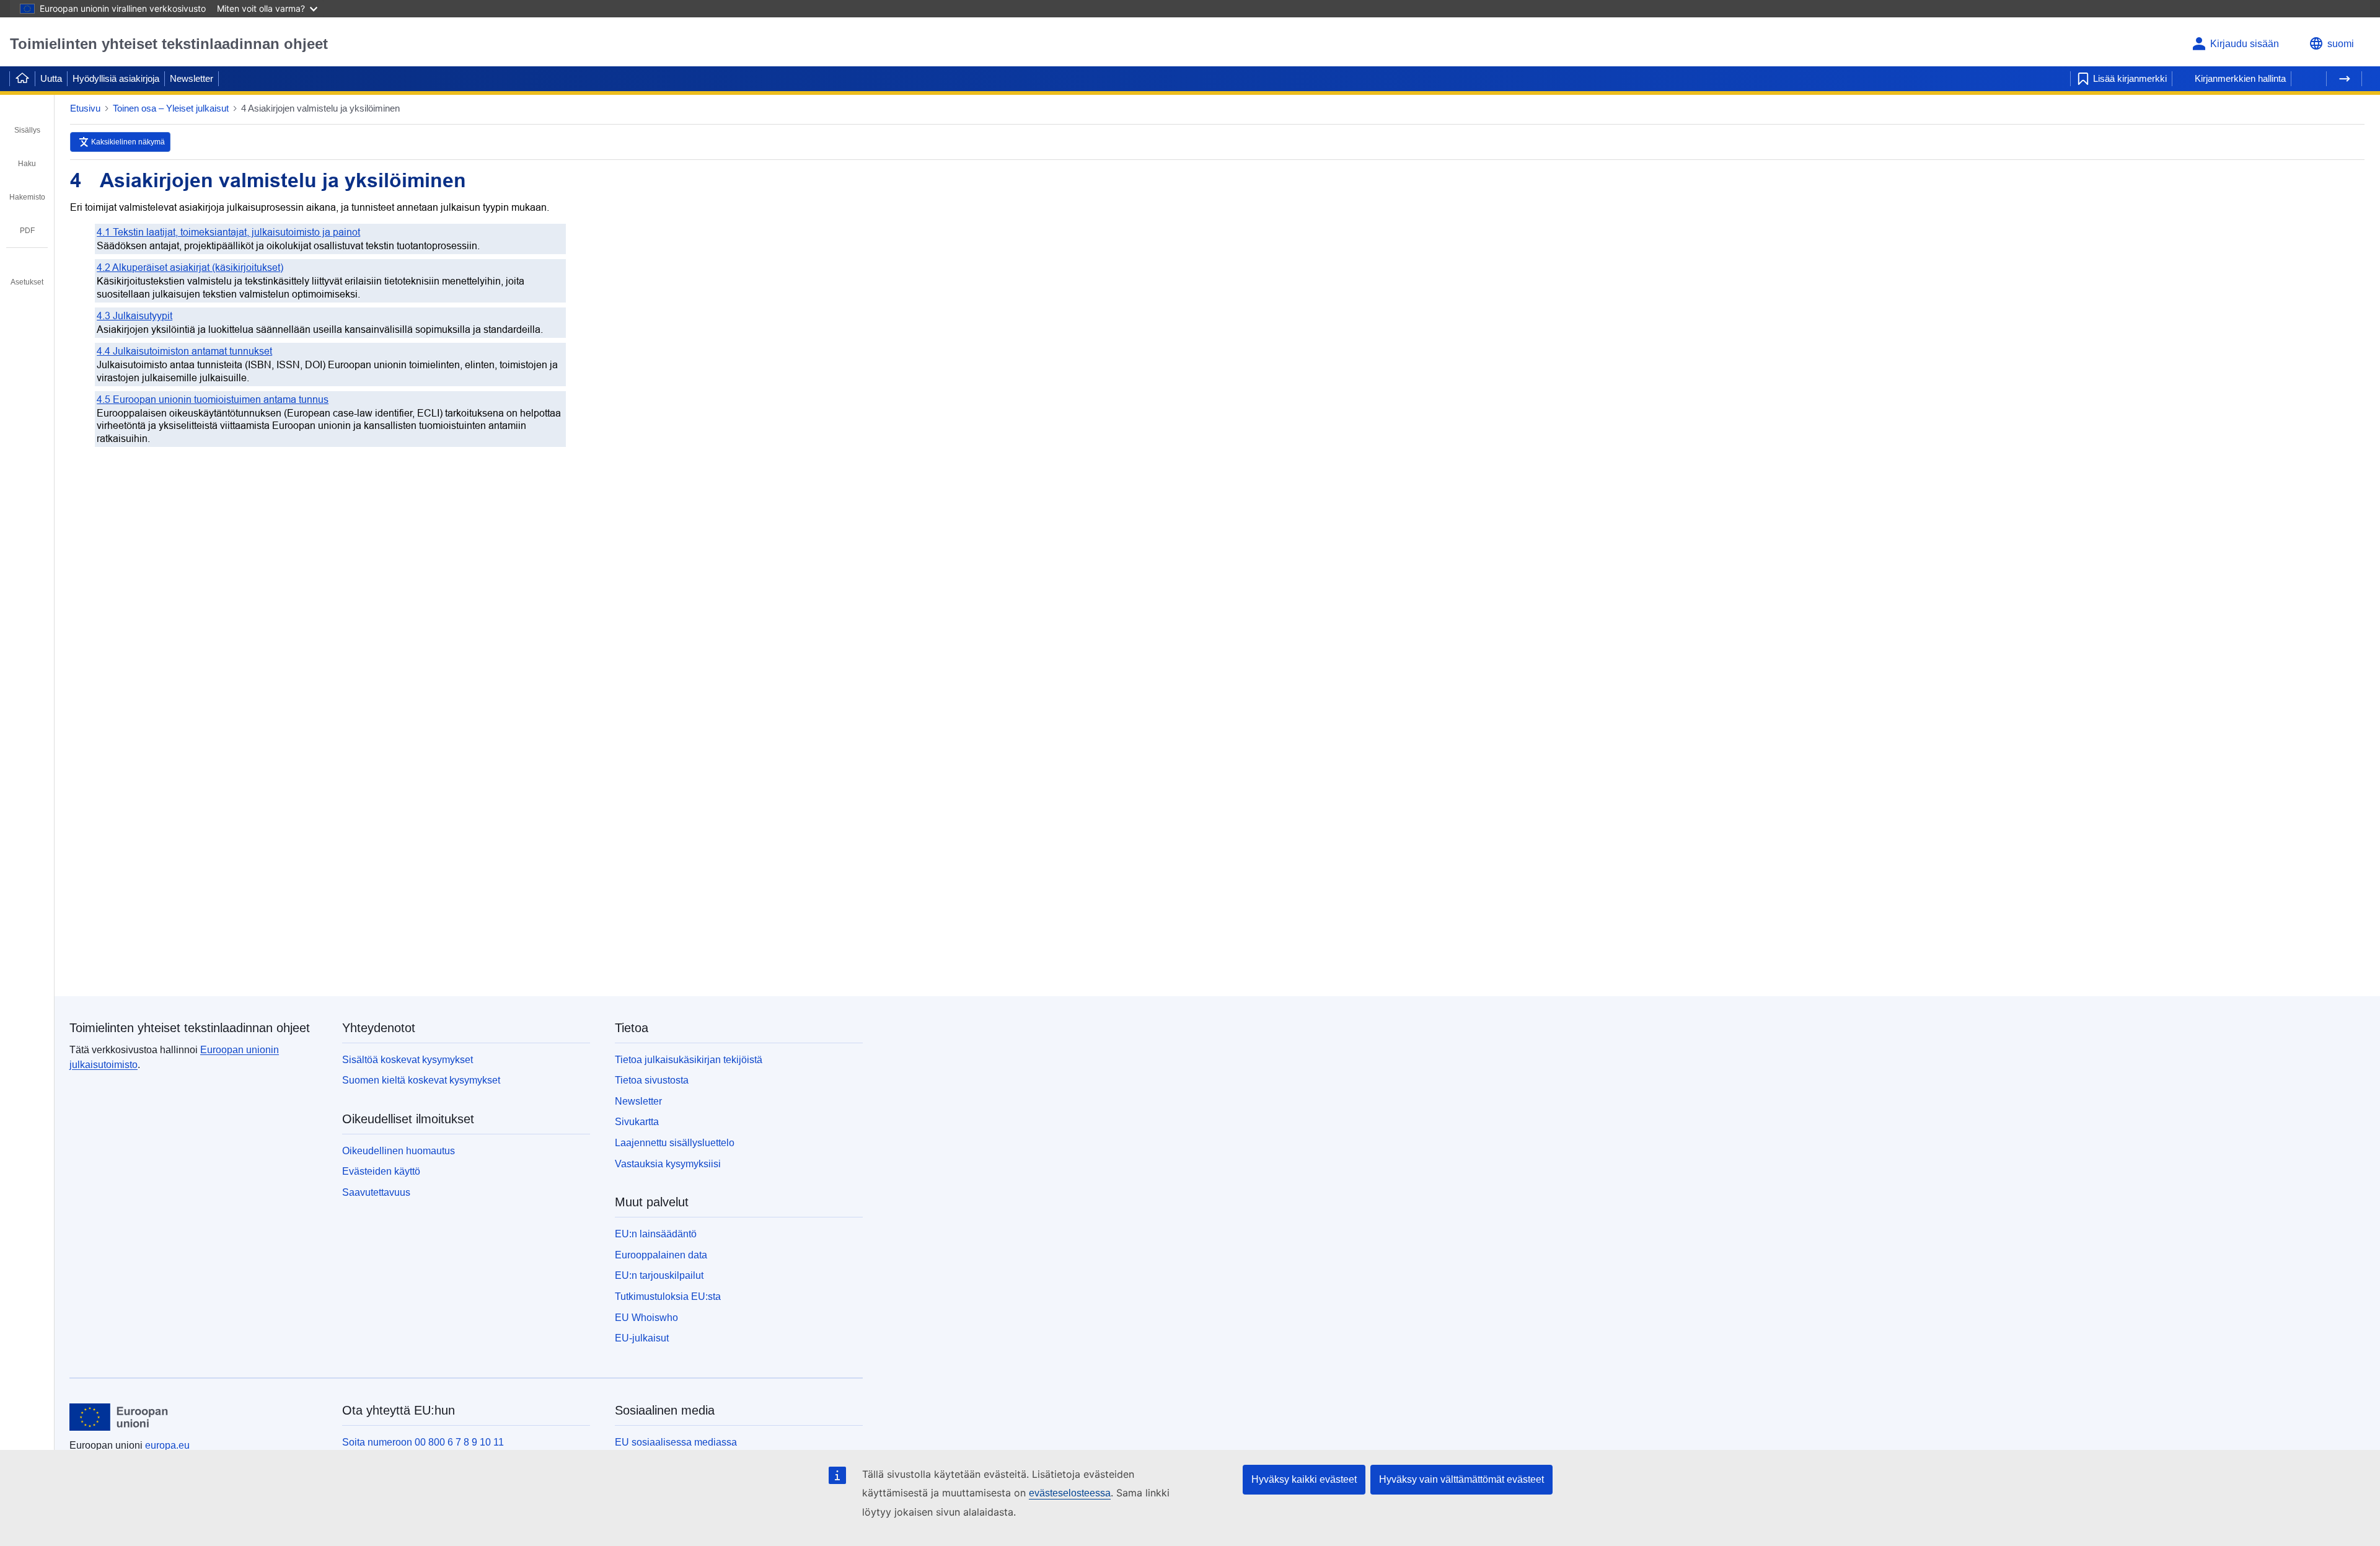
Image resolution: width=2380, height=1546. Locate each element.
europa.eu (167, 1445)
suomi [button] (2341, 44)
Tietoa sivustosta (652, 1080)
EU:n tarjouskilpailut (659, 1275)
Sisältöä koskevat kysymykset (408, 1060)
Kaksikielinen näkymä (128, 142)
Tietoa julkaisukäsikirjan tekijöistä (689, 1060)
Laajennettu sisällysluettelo (675, 1143)
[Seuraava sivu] (2344, 79)
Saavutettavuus (376, 1192)
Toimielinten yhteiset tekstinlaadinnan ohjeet (169, 44)
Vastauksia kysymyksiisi (668, 1164)
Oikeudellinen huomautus (399, 1151)
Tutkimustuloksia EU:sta (668, 1296)
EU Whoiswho (646, 1318)
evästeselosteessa (1070, 1493)
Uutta (51, 78)
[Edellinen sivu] (2309, 79)
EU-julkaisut (642, 1338)
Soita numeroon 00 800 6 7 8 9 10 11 (423, 1442)
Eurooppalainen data (661, 1255)
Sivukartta (637, 1122)
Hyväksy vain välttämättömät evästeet (1461, 1479)
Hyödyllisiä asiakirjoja (116, 78)
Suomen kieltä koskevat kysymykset (421, 1080)
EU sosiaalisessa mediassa (676, 1442)
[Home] (22, 79)
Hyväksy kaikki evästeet (1304, 1479)
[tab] (27, 121)
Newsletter (192, 78)
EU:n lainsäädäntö (656, 1234)
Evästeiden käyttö (381, 1171)
